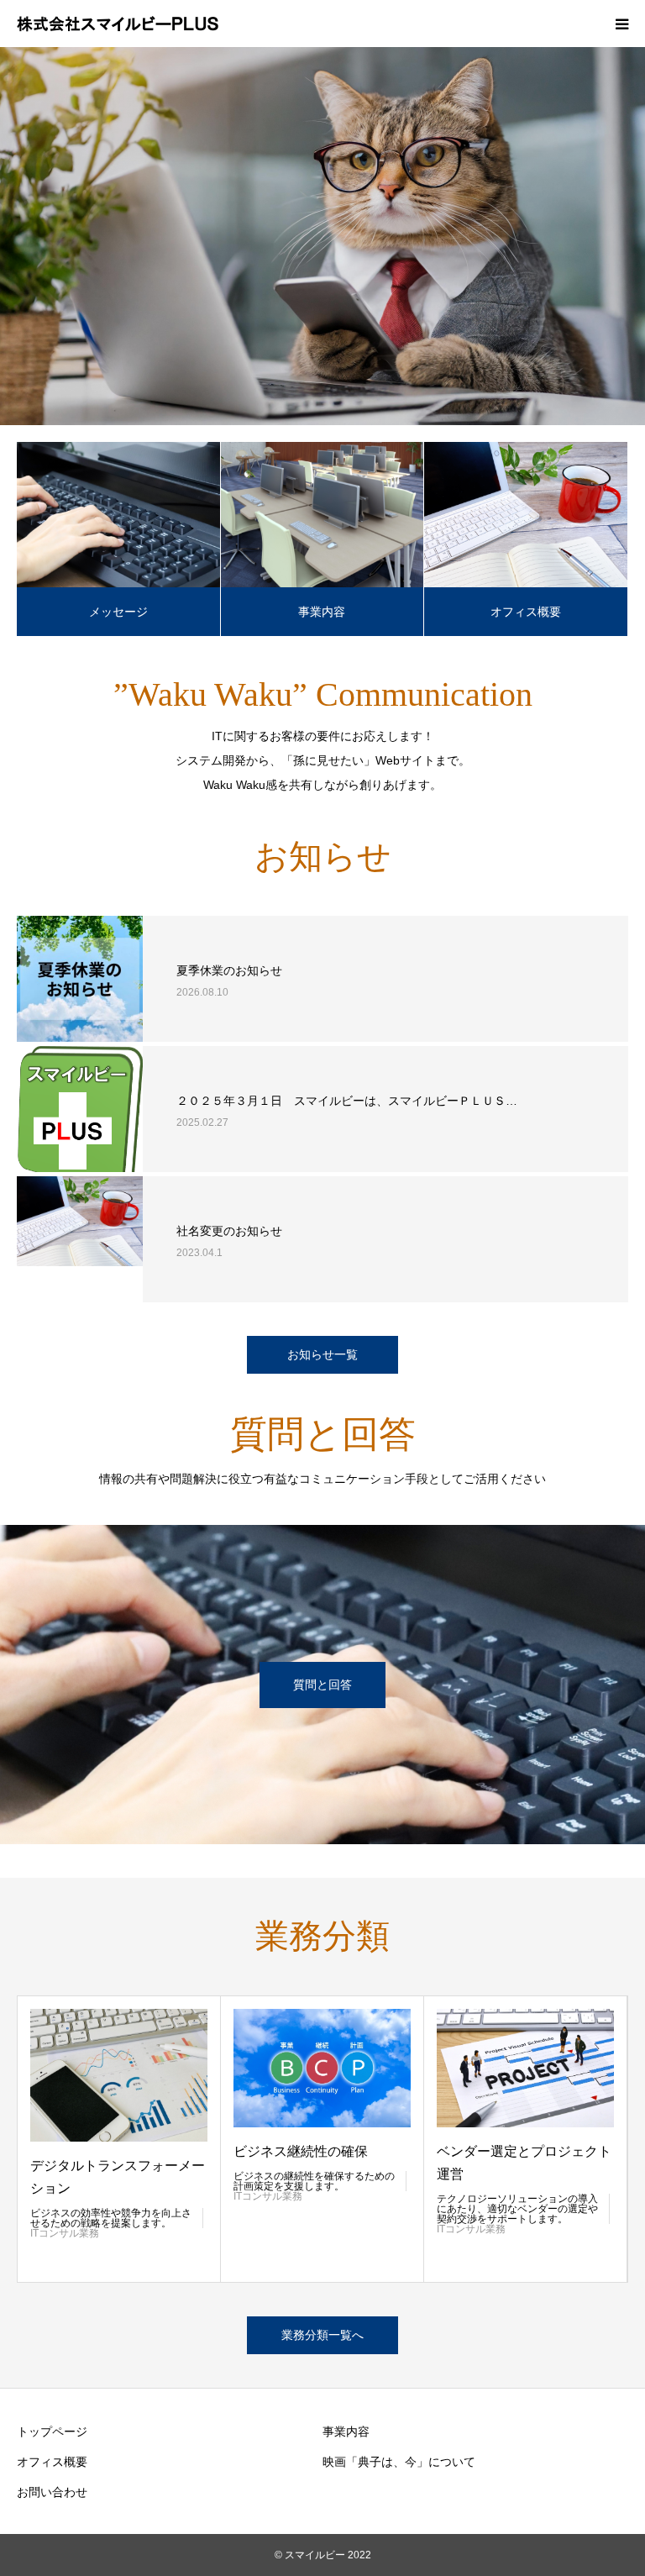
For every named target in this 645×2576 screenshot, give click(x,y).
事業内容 (322, 612)
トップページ (52, 2431)
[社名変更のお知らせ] (80, 1239)
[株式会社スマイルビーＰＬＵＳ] (118, 24)
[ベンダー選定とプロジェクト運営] (525, 2068)
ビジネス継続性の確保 (301, 2151)
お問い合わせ (52, 2492)
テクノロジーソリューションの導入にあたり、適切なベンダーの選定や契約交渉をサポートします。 (517, 2209)
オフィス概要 (526, 612)
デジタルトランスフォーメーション (118, 2177)
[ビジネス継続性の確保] (322, 2068)
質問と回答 (322, 1685)
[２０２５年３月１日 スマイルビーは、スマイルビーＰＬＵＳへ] (80, 1109)
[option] (322, 236)
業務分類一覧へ (322, 2335)
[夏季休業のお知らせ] (80, 979)
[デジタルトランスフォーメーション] (119, 2075)
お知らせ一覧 (322, 1354)
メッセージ (118, 612)
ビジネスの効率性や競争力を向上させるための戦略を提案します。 (111, 2218)
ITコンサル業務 (65, 2233)
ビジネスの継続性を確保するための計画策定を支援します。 (314, 2181)
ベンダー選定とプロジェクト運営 (524, 2163)
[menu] (621, 24)
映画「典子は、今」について (399, 2462)
